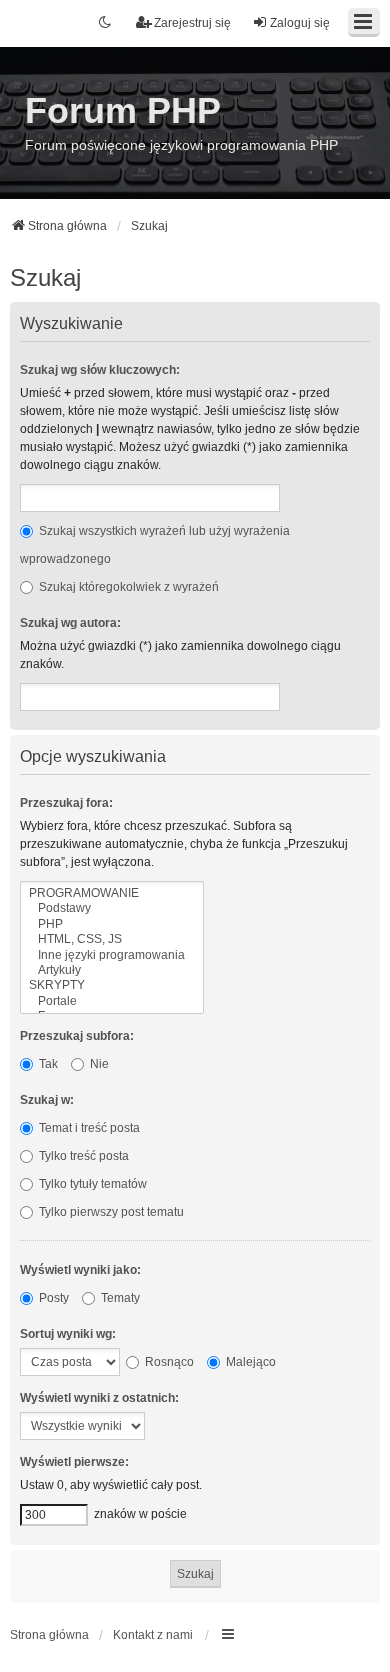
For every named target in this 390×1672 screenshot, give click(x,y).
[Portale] (112, 1001)
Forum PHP (123, 110)
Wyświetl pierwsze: (74, 1462)
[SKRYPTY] (112, 985)
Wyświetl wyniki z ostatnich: (99, 1398)
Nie (98, 1064)
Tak (47, 1064)
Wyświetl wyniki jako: (80, 1270)
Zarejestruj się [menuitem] (192, 23)
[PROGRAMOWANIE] (112, 893)
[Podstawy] (112, 908)
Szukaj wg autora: (70, 623)
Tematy (119, 1298)
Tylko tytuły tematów (91, 1184)
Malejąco (249, 1362)
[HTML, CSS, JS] (112, 939)
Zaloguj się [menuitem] (300, 23)
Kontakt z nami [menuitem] (153, 1635)
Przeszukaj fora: (66, 803)
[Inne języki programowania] (112, 955)
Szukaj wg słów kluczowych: (100, 370)
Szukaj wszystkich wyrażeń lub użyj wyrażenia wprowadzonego (155, 545)
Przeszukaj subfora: (77, 1036)
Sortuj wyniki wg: (68, 1334)
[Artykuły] (112, 970)
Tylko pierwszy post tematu (110, 1212)
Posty (52, 1298)
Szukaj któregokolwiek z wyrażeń (127, 587)
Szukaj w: (47, 1100)
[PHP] (112, 924)
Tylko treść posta (82, 1156)
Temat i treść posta (88, 1128)
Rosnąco (168, 1362)
